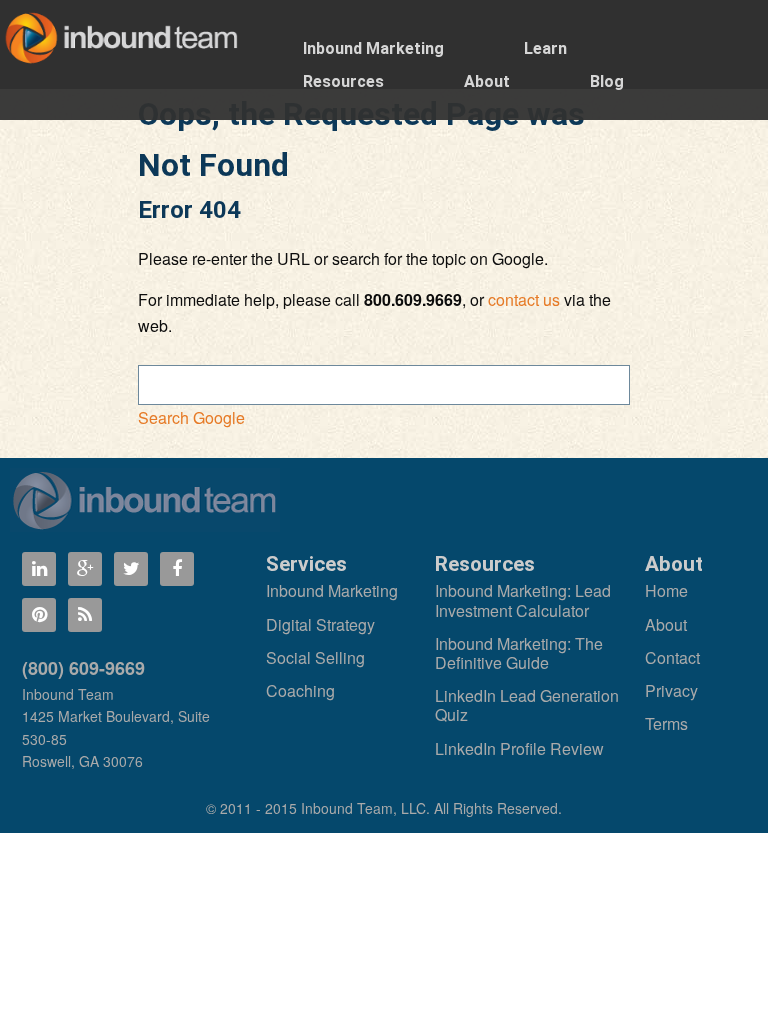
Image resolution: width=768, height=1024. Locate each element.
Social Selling (315, 657)
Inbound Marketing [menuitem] (373, 48)
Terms (666, 723)
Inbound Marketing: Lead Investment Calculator (523, 600)
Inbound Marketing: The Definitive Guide (519, 653)
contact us (524, 299)
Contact (672, 657)
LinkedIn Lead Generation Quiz (527, 705)
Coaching (300, 690)
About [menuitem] (487, 81)
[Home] (145, 500)
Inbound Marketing (332, 590)
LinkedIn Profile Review (519, 748)
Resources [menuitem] (343, 81)
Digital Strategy (320, 624)
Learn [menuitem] (545, 48)
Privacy (671, 690)
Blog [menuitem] (607, 81)
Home (666, 590)
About (666, 624)
